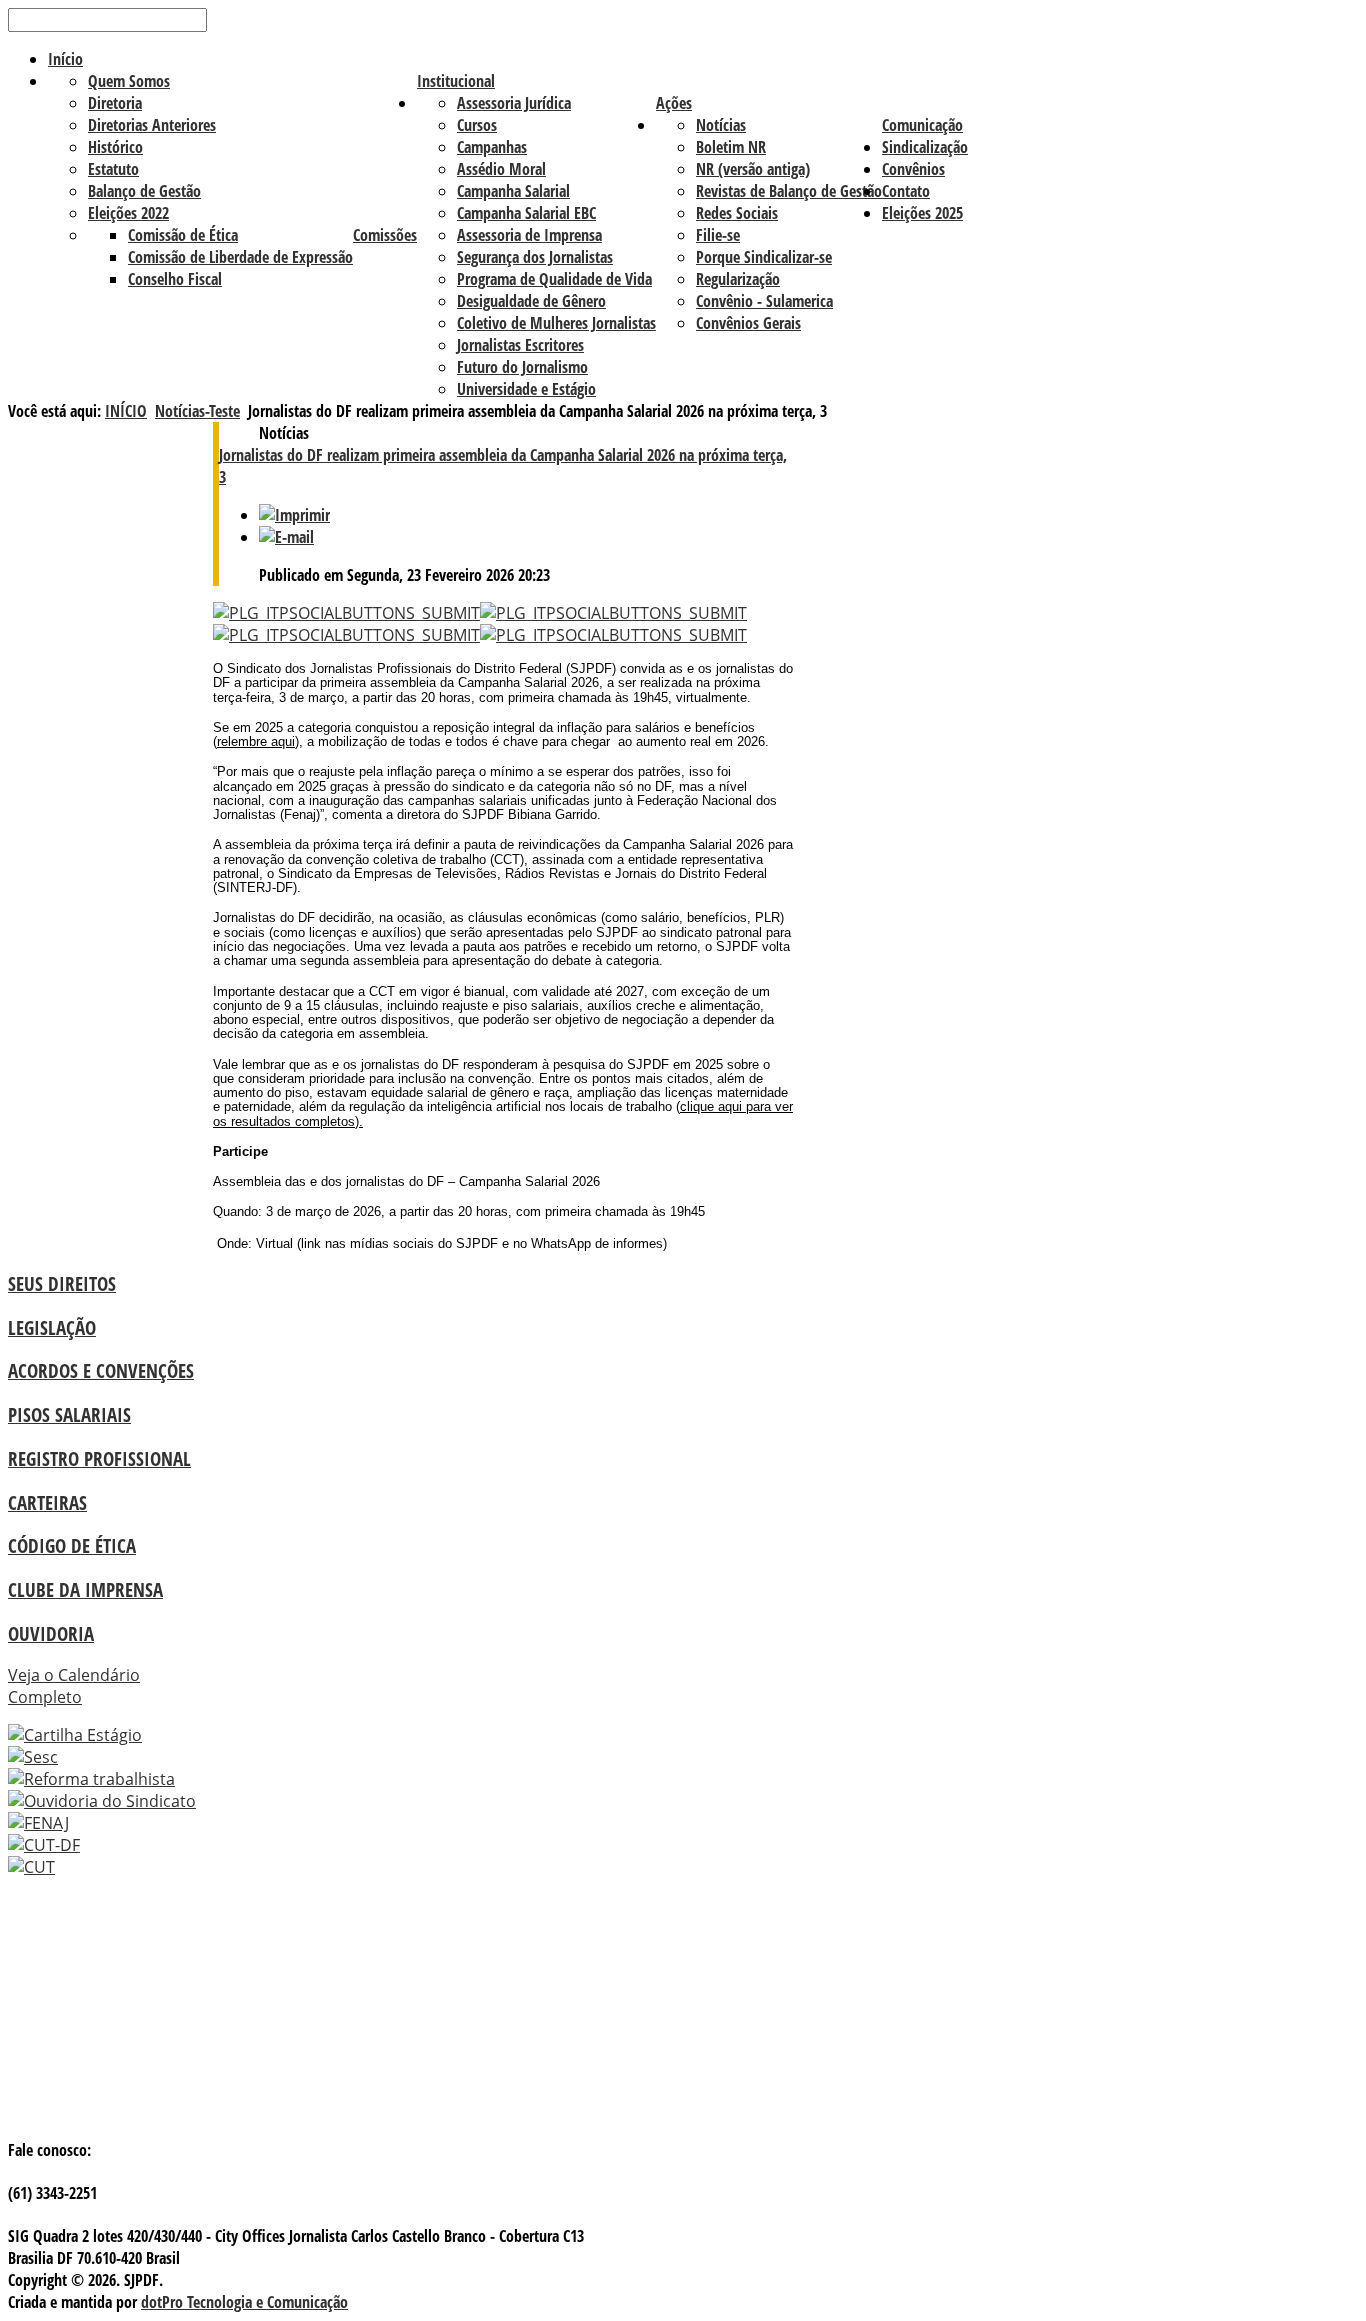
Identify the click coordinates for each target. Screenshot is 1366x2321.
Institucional (456, 81)
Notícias (721, 125)
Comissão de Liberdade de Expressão (240, 257)
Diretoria (115, 103)
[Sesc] (33, 1757)
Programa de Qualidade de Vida (554, 279)
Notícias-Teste (197, 411)
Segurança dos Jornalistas (535, 257)
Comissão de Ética (183, 235)
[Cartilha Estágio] (75, 1735)
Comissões (385, 235)
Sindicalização (925, 147)
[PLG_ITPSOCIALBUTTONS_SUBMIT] (346, 613)
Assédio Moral (501, 169)
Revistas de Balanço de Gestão (789, 191)
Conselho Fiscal (175, 279)
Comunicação (922, 125)
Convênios (913, 169)
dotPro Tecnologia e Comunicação (244, 2302)
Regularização (738, 279)
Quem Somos (129, 81)
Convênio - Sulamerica (764, 301)
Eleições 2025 (922, 213)
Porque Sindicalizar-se (764, 257)
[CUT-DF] (44, 1845)
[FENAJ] (38, 1823)
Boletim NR (731, 147)
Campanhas (492, 147)
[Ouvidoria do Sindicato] (102, 1801)
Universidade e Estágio (526, 389)
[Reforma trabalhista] (91, 1779)
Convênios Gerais (748, 323)
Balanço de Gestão (144, 191)
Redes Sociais (737, 213)
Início (65, 59)
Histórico (115, 147)
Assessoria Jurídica (514, 103)
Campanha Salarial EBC (526, 213)
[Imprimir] (294, 515)
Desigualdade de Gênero (531, 301)
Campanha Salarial (513, 191)
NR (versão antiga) (753, 169)
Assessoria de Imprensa (529, 235)
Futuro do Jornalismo (522, 367)
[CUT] (31, 1867)
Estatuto (113, 169)
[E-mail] (286, 537)
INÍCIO (126, 411)
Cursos (477, 125)
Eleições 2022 (128, 213)
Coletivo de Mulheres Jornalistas (556, 323)
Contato (906, 191)
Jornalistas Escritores (520, 345)
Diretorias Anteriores (152, 125)
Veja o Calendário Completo (74, 1686)
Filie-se (718, 235)
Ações (674, 103)
